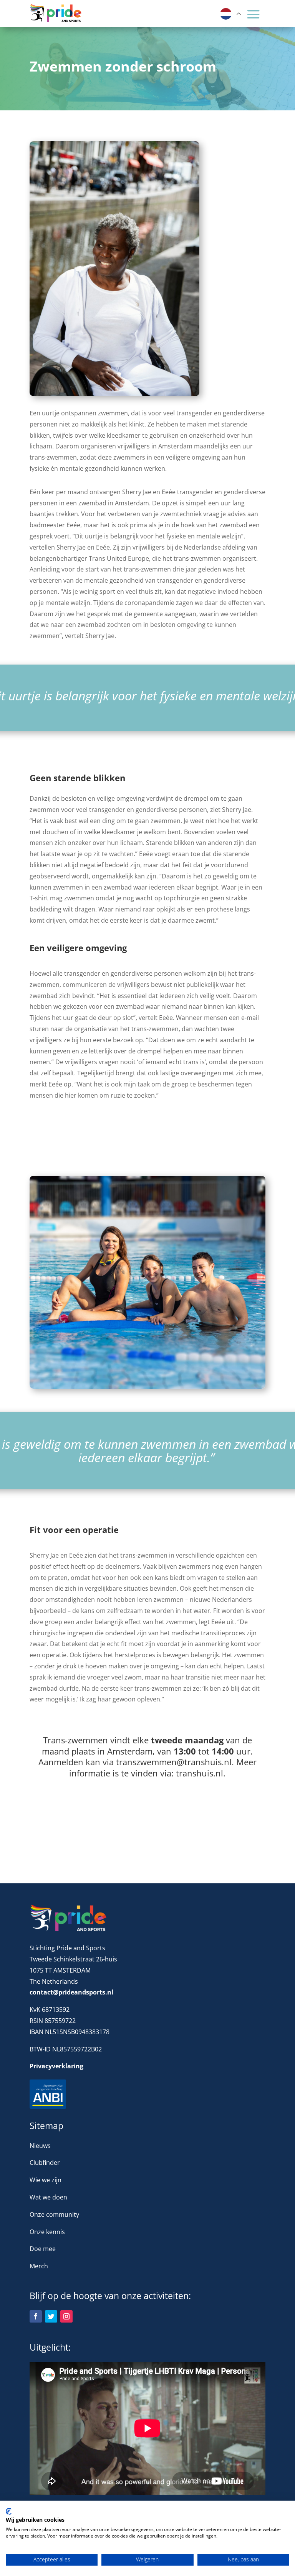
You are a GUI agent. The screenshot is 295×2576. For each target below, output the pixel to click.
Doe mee (43, 2249)
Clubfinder (45, 2163)
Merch (39, 2266)
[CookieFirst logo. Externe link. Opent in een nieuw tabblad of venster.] (9, 2511)
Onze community (54, 2214)
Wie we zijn (46, 2180)
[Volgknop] (36, 2316)
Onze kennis (47, 2232)
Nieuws (40, 2146)
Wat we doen (48, 2197)
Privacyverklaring (56, 2066)
